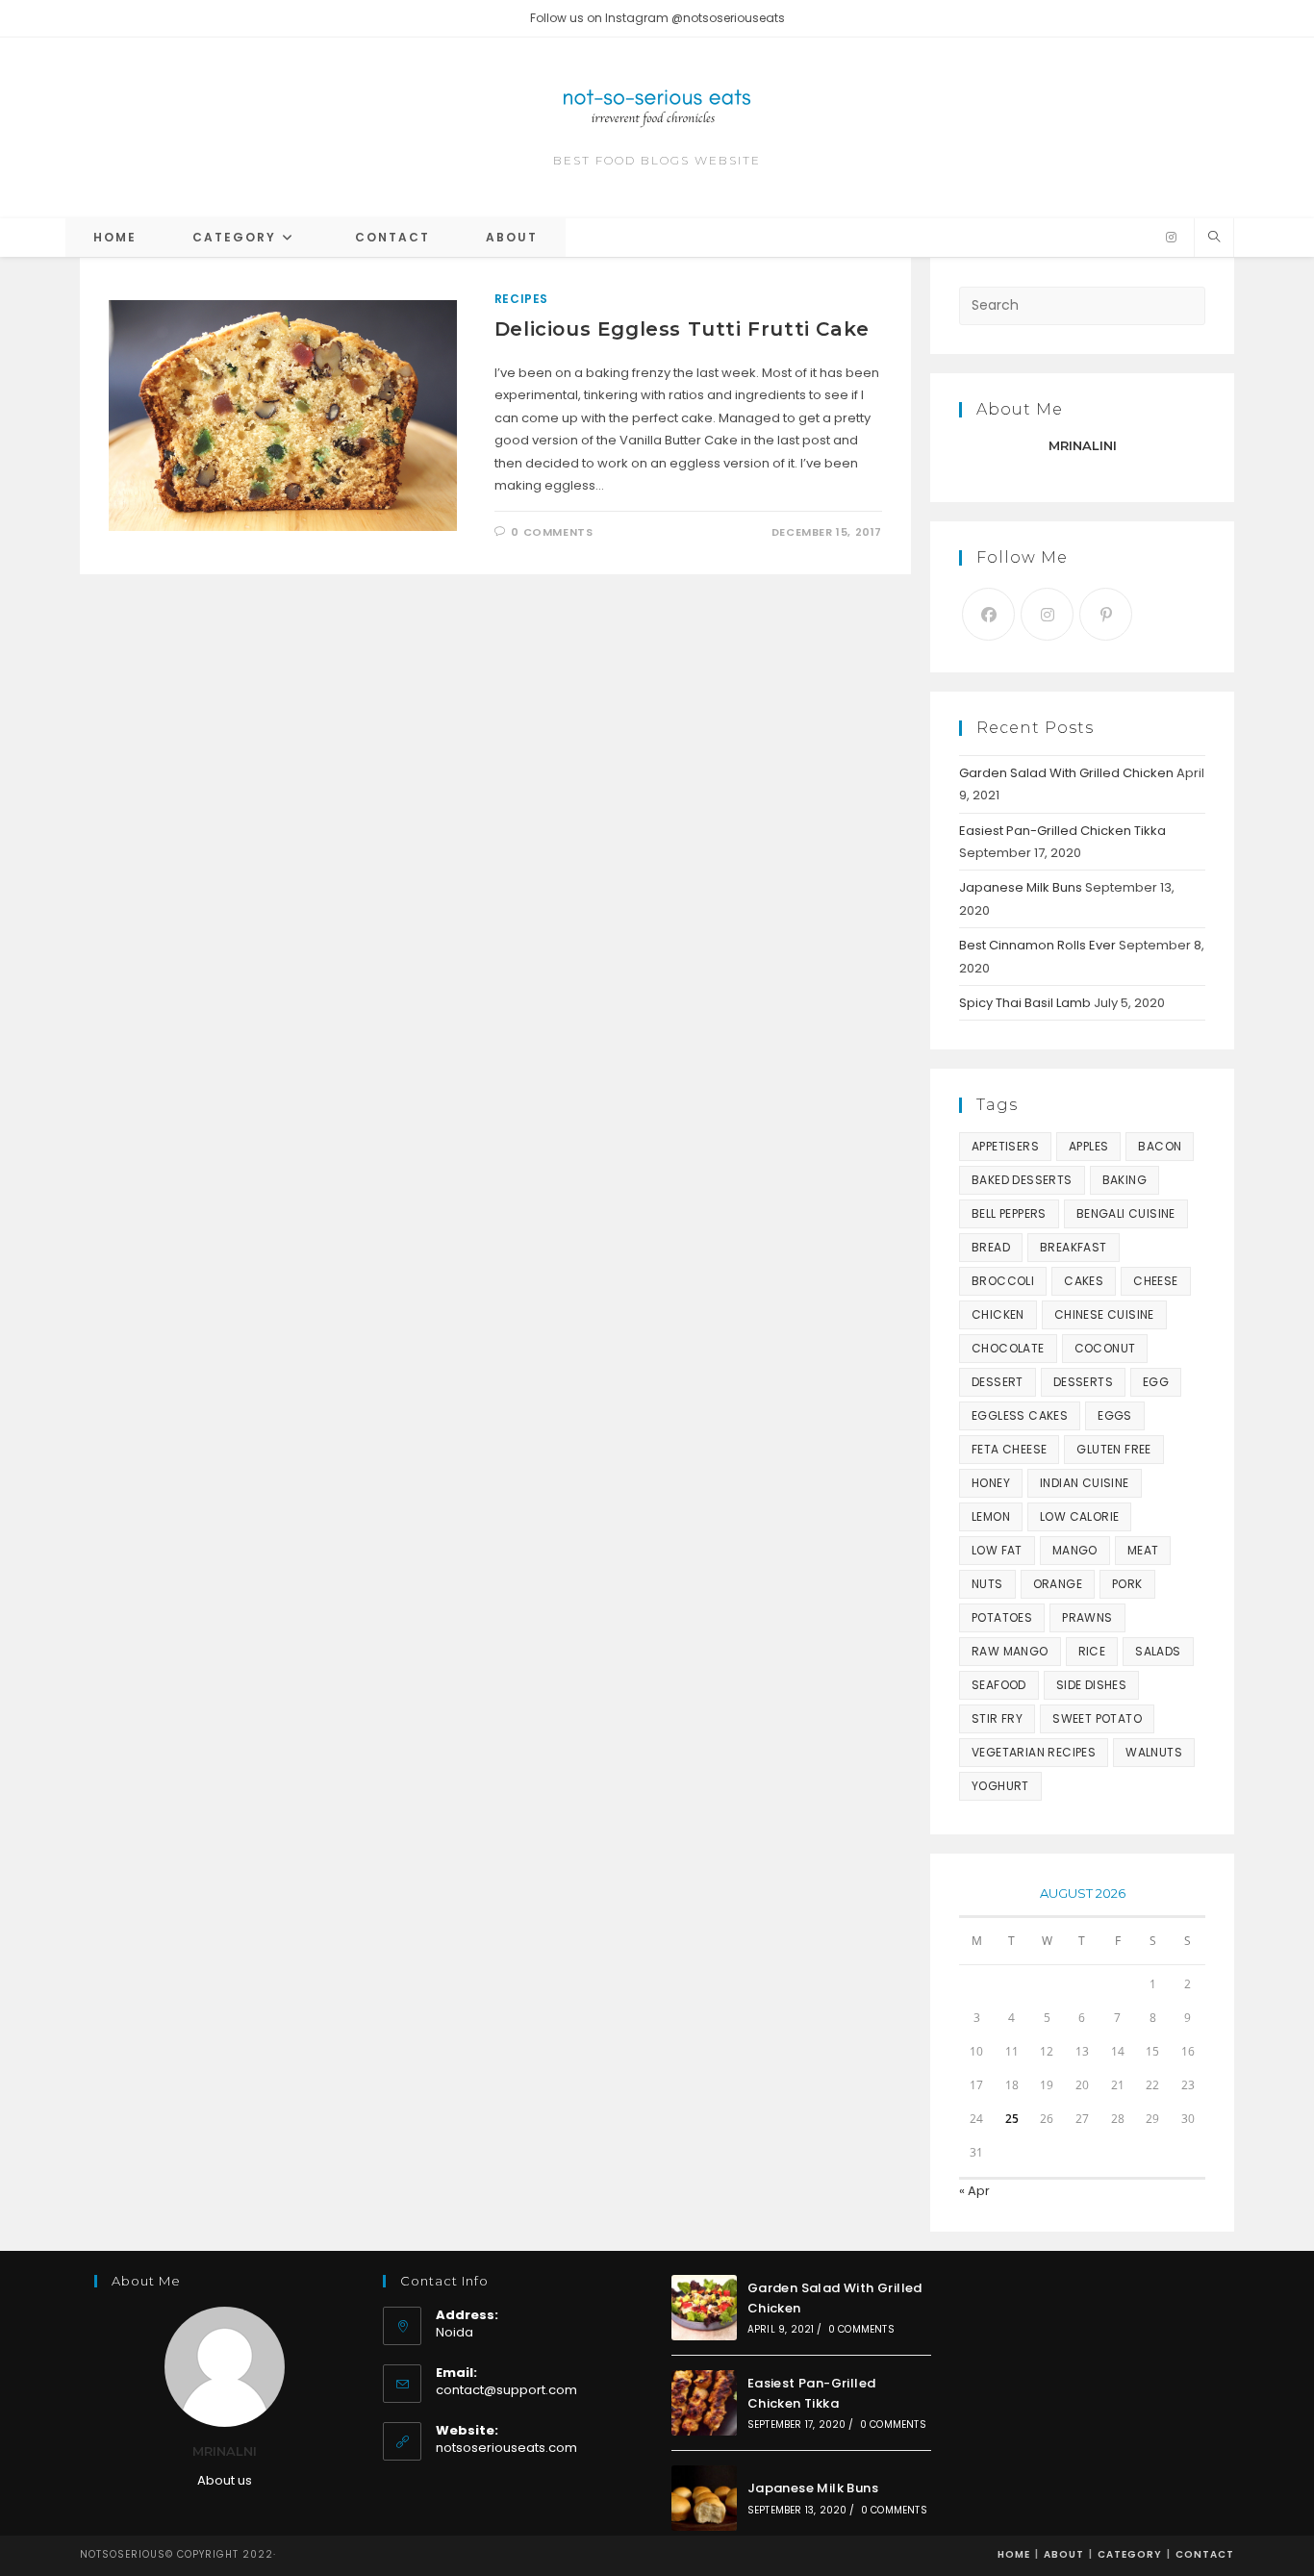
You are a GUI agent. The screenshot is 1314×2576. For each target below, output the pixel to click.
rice (1092, 1651)
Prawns (1087, 1617)
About (1064, 2554)
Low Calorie (1079, 1516)
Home (1014, 2554)
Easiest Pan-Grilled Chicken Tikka (1062, 831)
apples (1088, 1146)
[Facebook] (988, 614)
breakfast (1074, 1247)
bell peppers (1009, 1213)
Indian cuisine (1085, 1483)
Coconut (1105, 1348)
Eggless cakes (1020, 1415)
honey (991, 1483)
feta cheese (1009, 1449)
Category (1130, 2554)
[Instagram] (1171, 238)
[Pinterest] (1106, 614)
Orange (1058, 1584)
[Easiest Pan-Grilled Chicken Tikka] (704, 2403)
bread (991, 1247)
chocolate (1008, 1348)
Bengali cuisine (1126, 1213)
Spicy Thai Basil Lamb (1025, 1003)
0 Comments (552, 532)
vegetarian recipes (1034, 1752)
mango (1075, 1550)
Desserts (1083, 1382)
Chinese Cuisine (1104, 1314)
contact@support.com (506, 2390)
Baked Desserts (1022, 1180)
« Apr (974, 2191)
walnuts (1154, 1752)
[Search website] (1214, 238)
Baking (1124, 1180)
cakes (1084, 1281)
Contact (1205, 2554)
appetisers (1005, 1146)
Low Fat (997, 1550)
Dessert (998, 1382)
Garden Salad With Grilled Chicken (1066, 773)
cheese (1155, 1281)
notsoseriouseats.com (506, 2448)
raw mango (1010, 1651)
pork (1127, 1584)
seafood (999, 1685)
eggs (1115, 1415)
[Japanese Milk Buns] (704, 2498)
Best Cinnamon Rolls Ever (1037, 945)
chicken (998, 1314)
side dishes (1091, 1685)
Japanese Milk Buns (1021, 887)
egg (1156, 1382)
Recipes (521, 299)
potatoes (1002, 1617)
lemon (991, 1516)
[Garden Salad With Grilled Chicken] (704, 2308)
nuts (987, 1584)
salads (1158, 1651)
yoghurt (1000, 1786)
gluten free (1113, 1449)
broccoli (1003, 1281)
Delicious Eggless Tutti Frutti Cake (682, 329)
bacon (1160, 1146)
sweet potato (1097, 1718)
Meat (1143, 1550)
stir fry (997, 1718)
